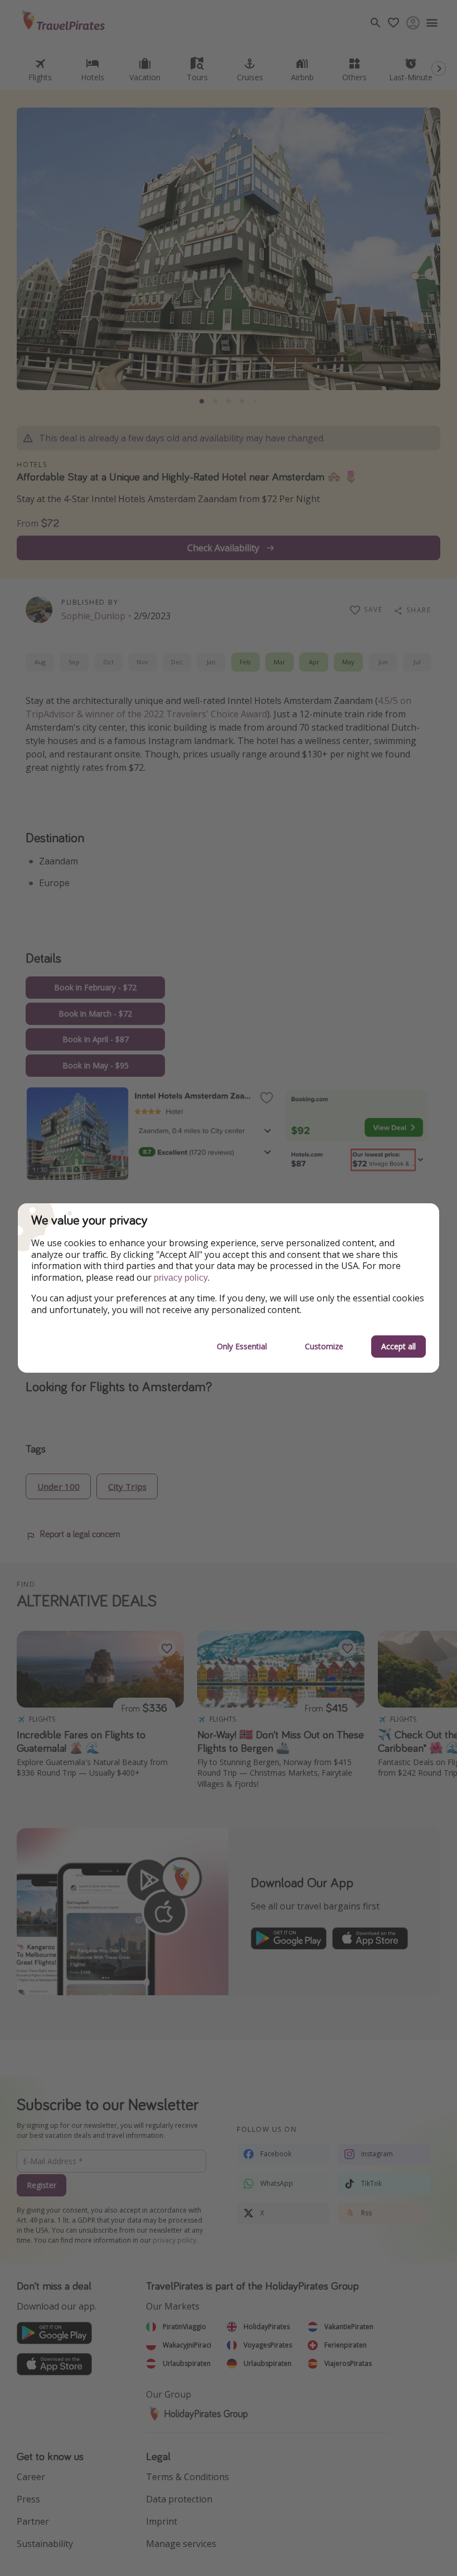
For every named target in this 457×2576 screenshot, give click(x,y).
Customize (324, 1346)
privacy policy (181, 1278)
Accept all (398, 1346)
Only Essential (242, 1346)
